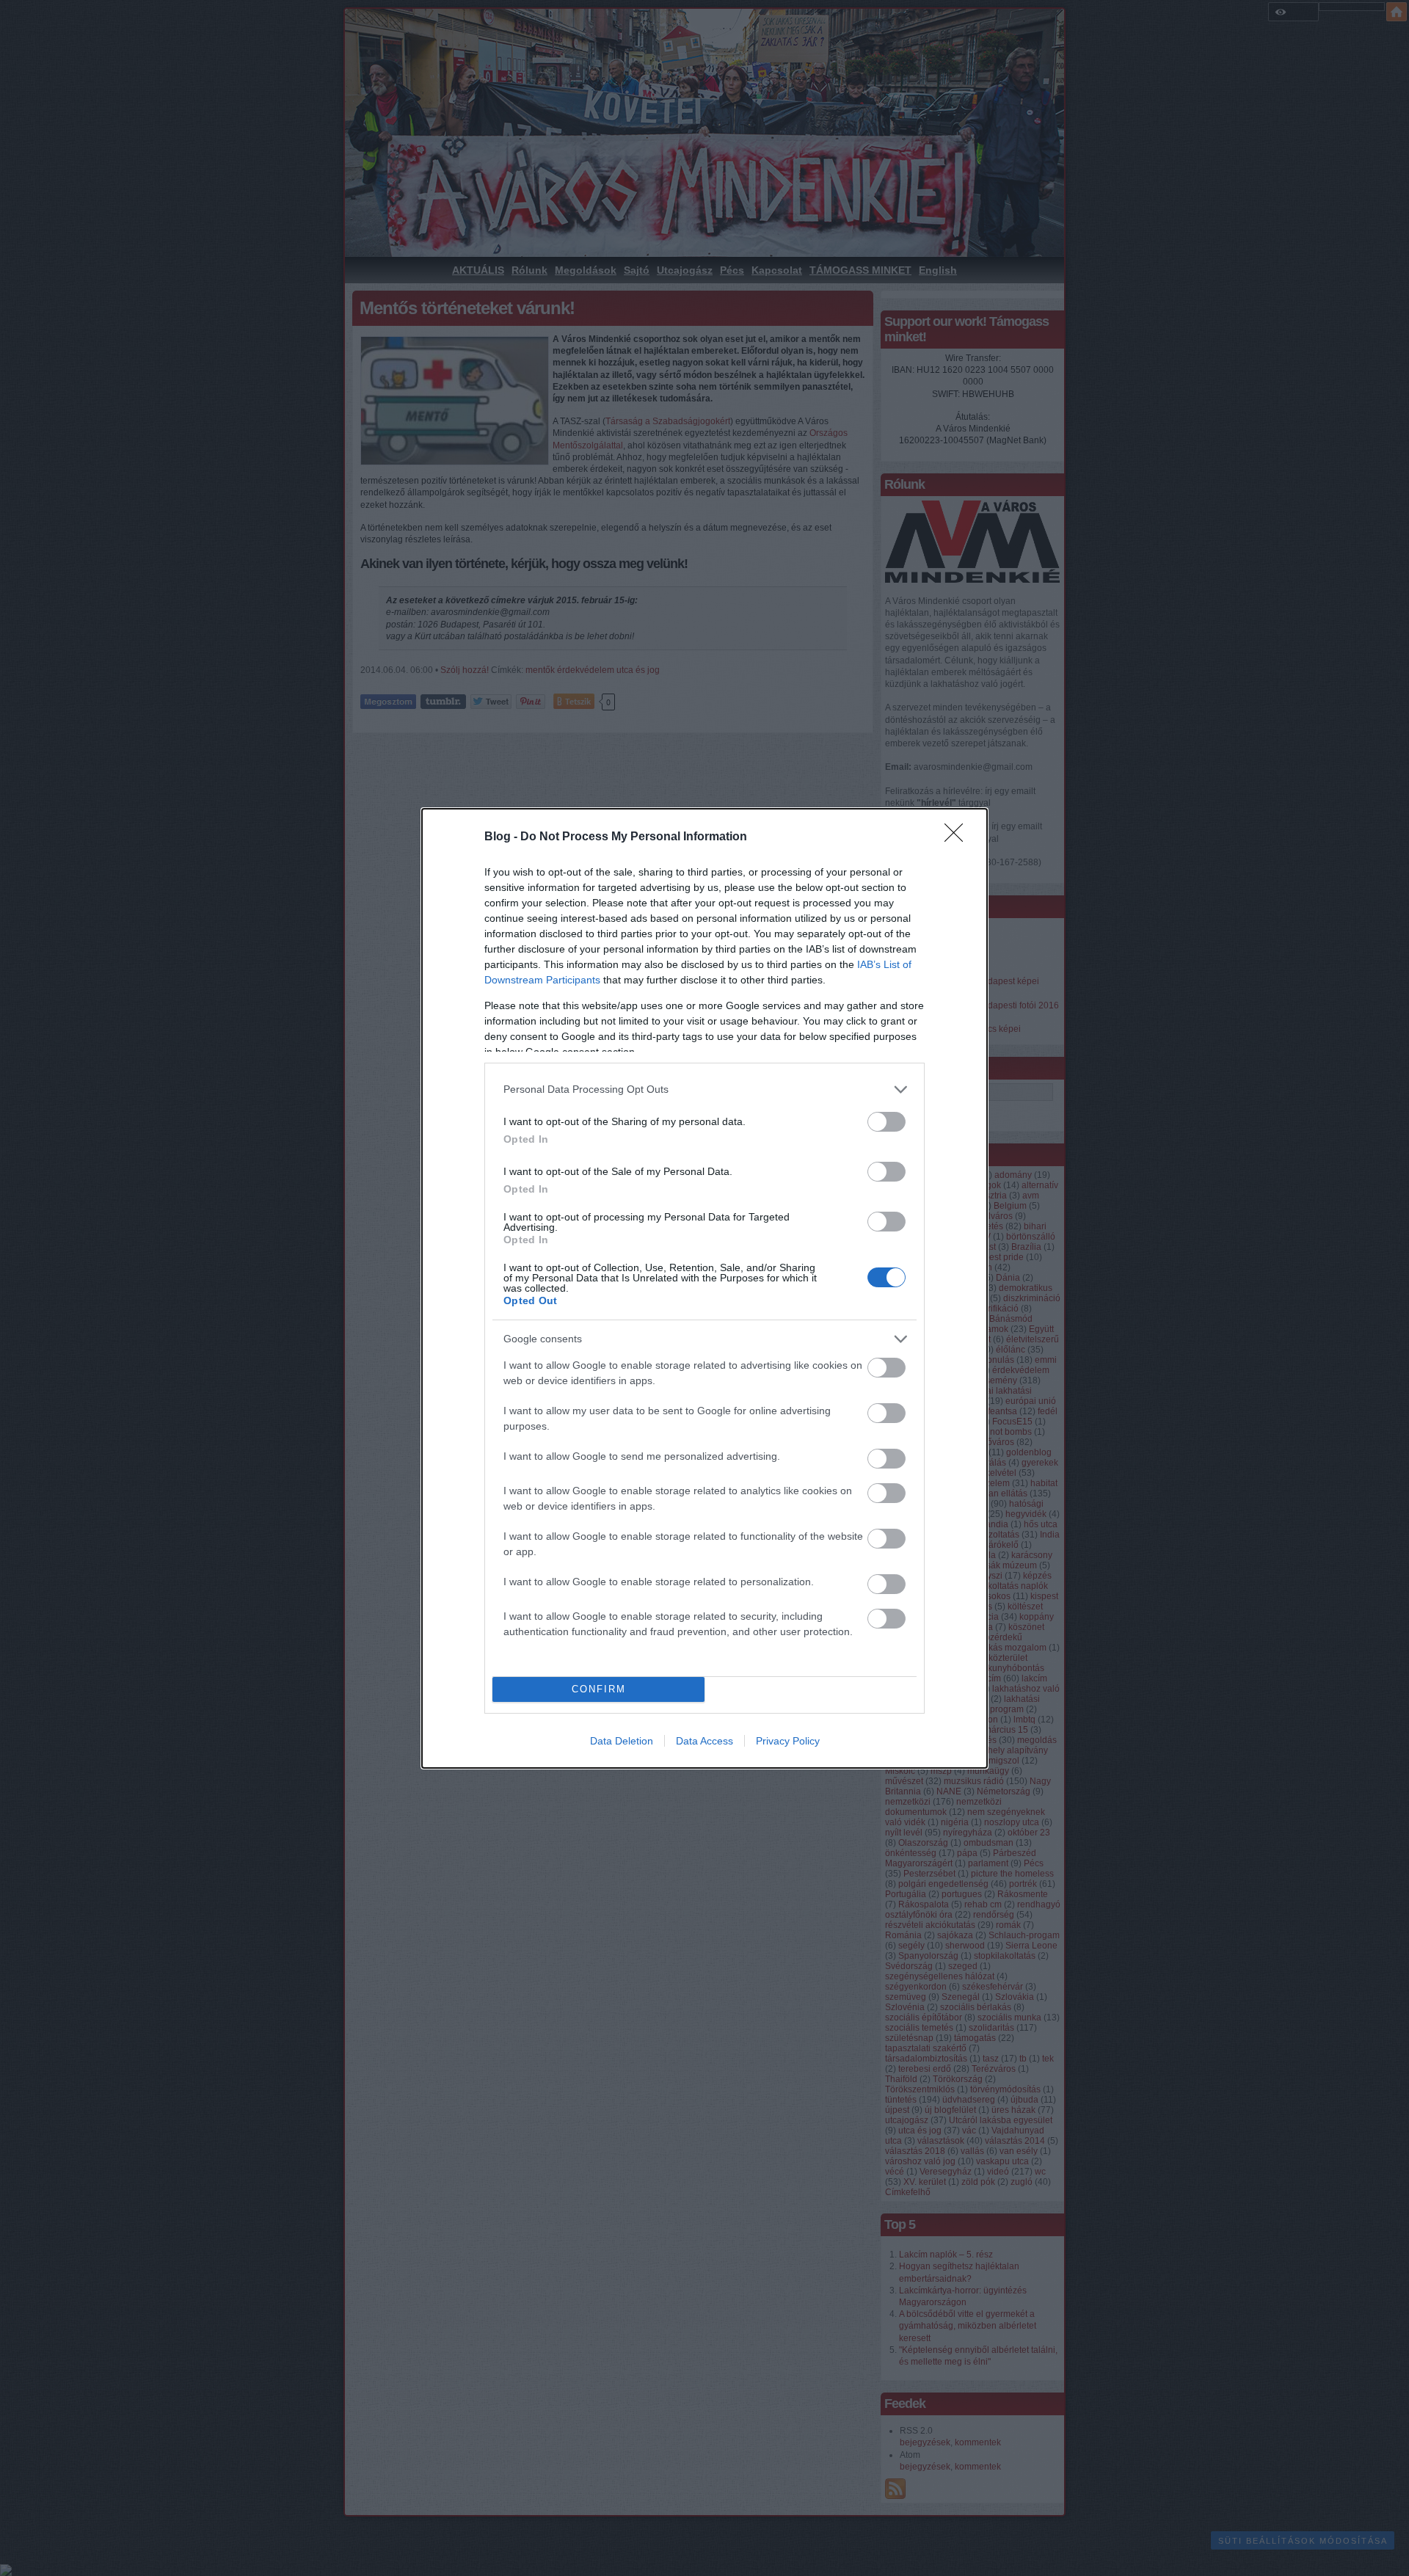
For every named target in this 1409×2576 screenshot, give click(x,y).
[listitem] (704, 1089)
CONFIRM (599, 1689)
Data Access (704, 1741)
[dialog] (704, 1288)
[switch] (886, 1122)
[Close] (958, 837)
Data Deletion (622, 1741)
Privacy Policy (788, 1741)
